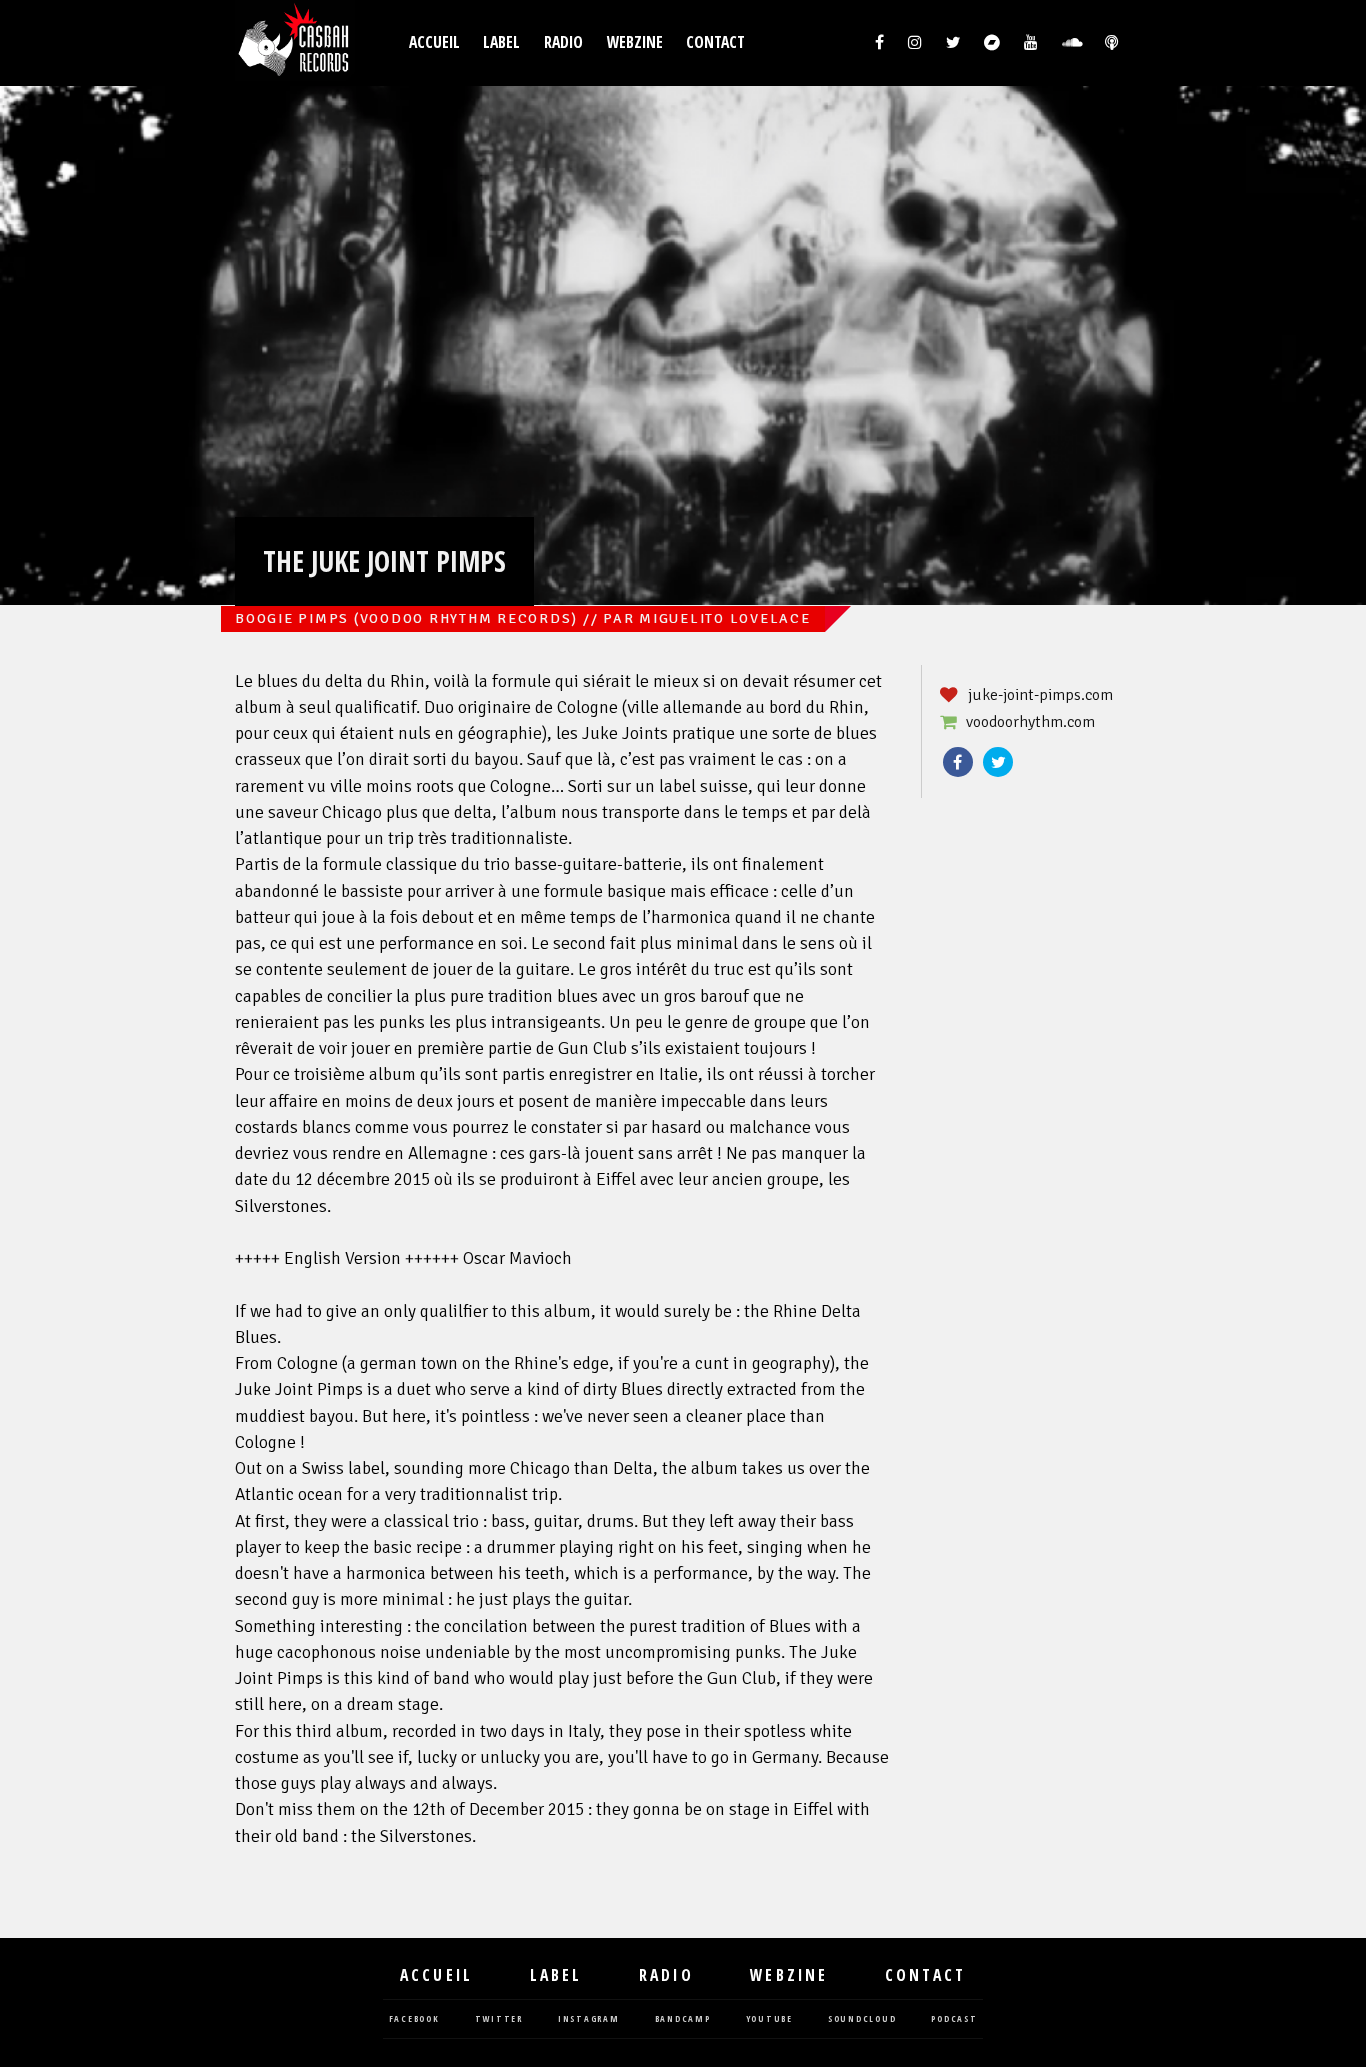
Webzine (635, 42)
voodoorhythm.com (1030, 722)
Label (501, 42)
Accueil (434, 42)
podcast (954, 2019)
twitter (499, 2019)
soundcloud (862, 2019)
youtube (769, 2019)
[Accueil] (295, 43)
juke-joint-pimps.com (1040, 695)
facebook (414, 2019)
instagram (589, 2019)
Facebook (958, 762)
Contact (715, 42)
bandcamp (683, 2019)
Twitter (998, 762)
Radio (563, 42)
